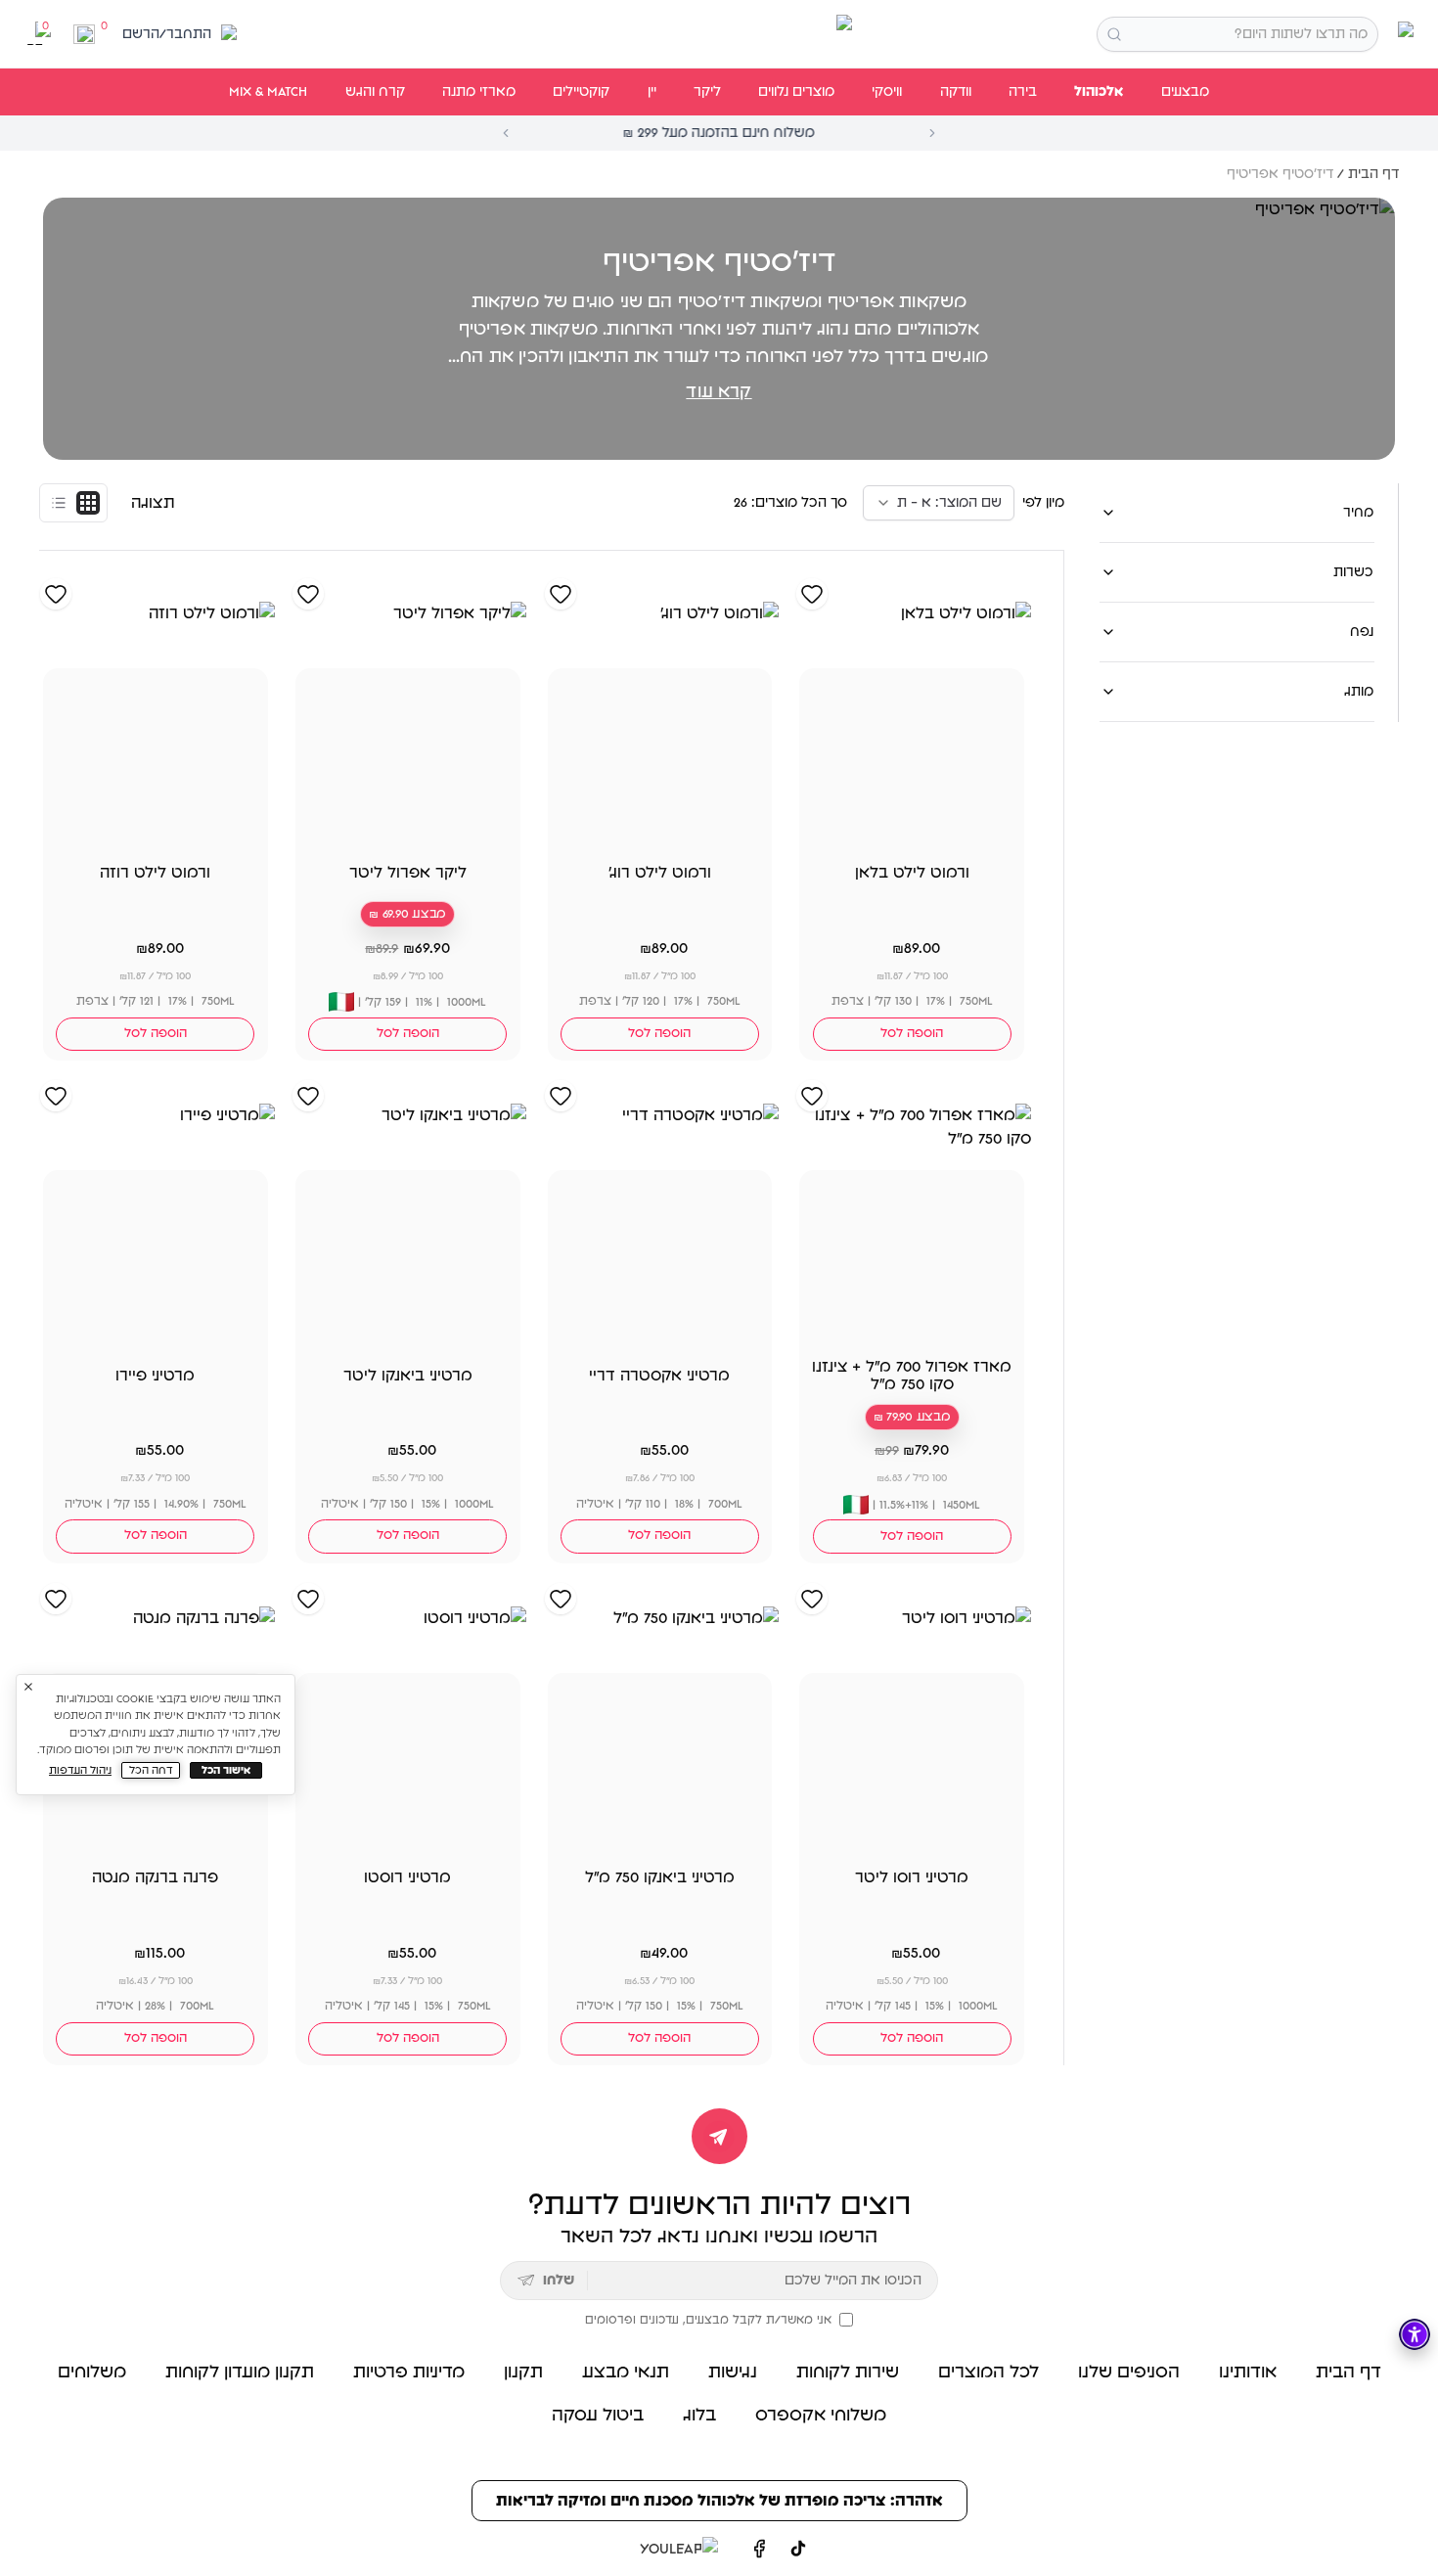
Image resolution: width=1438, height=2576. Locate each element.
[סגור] (28, 1687)
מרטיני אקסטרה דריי (659, 1376)
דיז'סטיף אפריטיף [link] (1280, 174)
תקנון (523, 2373)
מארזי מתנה (479, 92)
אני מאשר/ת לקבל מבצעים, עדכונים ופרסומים (708, 2320)
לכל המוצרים (989, 2373)
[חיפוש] (1114, 34)
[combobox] (1237, 34)
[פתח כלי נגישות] (1415, 2334)
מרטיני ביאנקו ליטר (408, 1376)
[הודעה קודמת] (506, 133)
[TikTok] (798, 2549)
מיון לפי (1043, 503)
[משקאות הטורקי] (719, 34)
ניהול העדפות (80, 1770)
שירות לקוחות (848, 2373)
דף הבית (1373, 174)
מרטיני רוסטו (407, 1877)
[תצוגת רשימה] (59, 503)
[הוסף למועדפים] (812, 594)
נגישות (733, 2373)
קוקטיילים (581, 92)
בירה (1023, 92)
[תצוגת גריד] (88, 503)
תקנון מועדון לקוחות (240, 2373)
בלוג (699, 2416)
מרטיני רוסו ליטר (912, 1877)
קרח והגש (375, 92)
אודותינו (1248, 2373)
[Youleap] (674, 2549)
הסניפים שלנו (1129, 2373)
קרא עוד (719, 392)
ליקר (707, 92)
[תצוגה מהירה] (818, 823)
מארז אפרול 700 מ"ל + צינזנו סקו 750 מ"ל (912, 1376)
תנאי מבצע (626, 2373)
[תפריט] (1402, 34)
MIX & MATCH (268, 92)
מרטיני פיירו (155, 1376)
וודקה (956, 92)
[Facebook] (759, 2549)
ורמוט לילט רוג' (660, 873)
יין (652, 92)
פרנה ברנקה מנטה (155, 1877)
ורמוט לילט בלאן (912, 873)
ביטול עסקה (598, 2416)
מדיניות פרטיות (409, 2373)
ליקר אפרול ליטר (408, 873)
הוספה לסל (912, 1034)
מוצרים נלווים (796, 92)
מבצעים (1185, 92)
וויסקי (887, 92)
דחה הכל (151, 1770)
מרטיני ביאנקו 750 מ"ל (660, 1877)
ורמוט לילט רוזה (155, 873)
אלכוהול (1099, 92)
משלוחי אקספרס (821, 2416)
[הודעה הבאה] (932, 133)
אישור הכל (226, 1770)
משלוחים (92, 2373)
